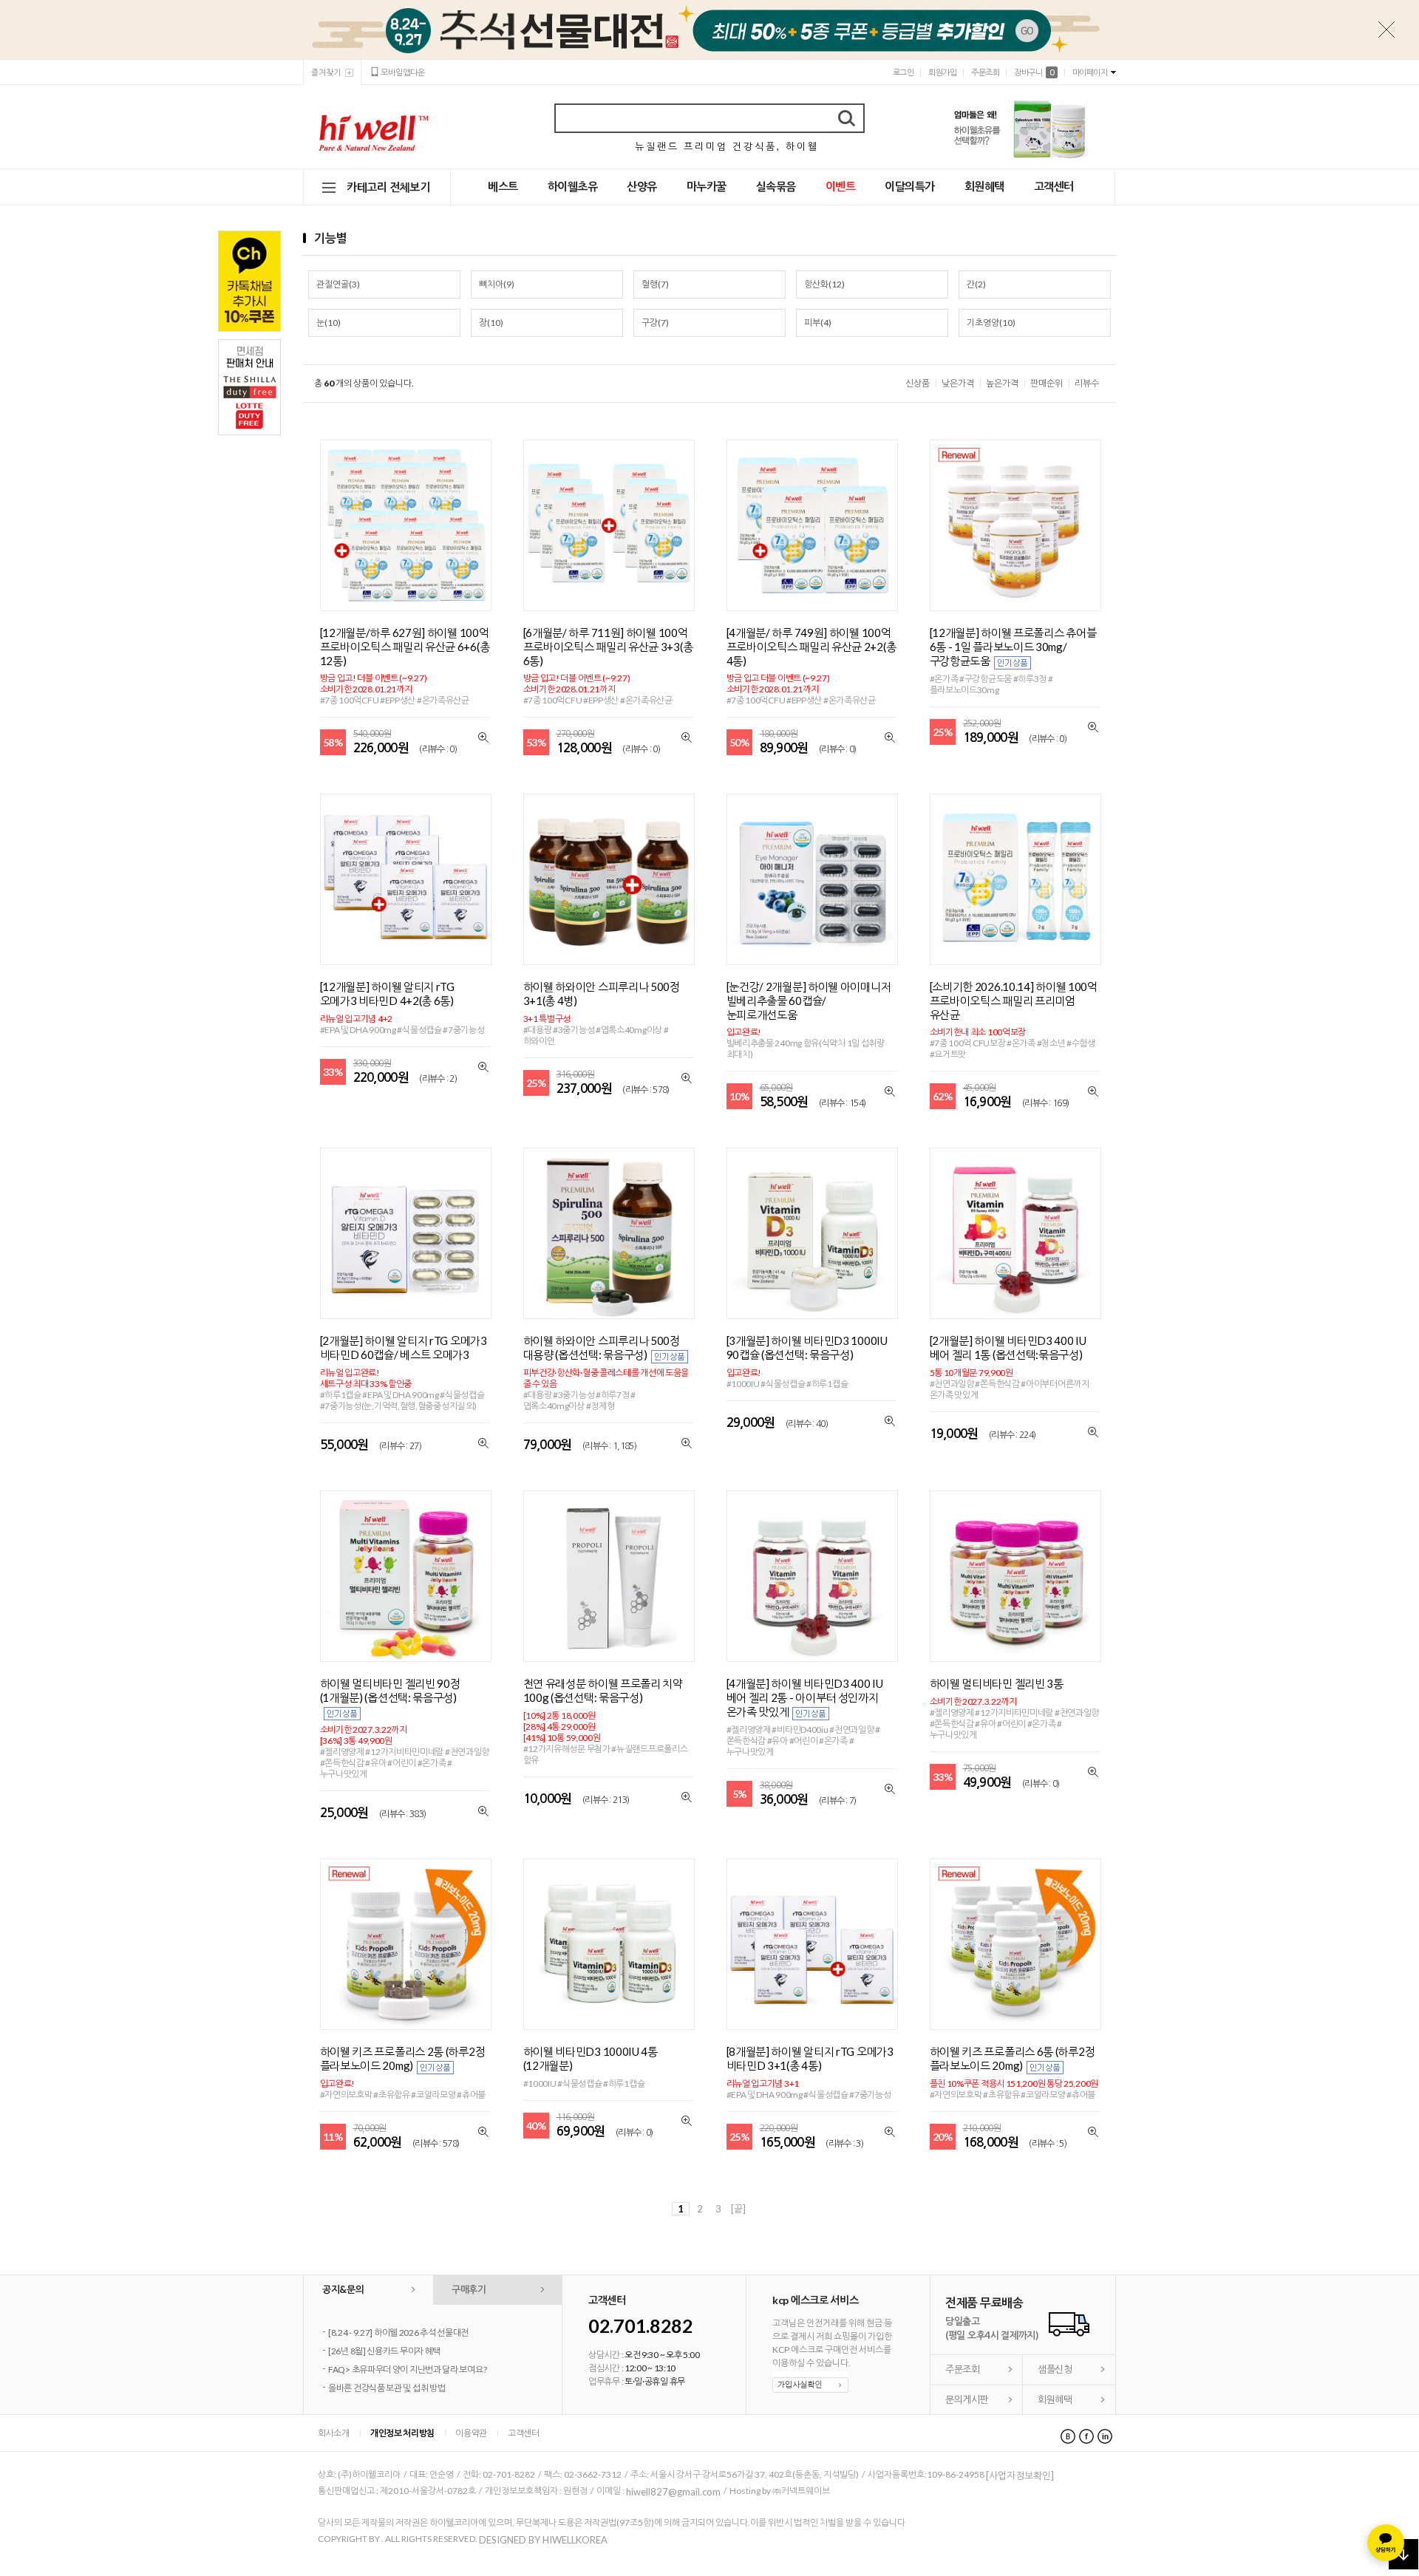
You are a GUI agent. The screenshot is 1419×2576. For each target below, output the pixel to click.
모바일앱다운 (403, 72)
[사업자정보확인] (1020, 2476)
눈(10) (329, 323)
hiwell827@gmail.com (673, 2492)
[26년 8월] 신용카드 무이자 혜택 (384, 2351)
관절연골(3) (338, 284)
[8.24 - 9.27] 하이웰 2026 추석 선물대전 (398, 2333)
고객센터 (1054, 186)
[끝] (738, 2209)
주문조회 (985, 72)
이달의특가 (910, 186)
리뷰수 (1087, 383)
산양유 (642, 186)
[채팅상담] (1386, 2543)
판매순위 (1047, 383)
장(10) (491, 323)
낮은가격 (958, 383)
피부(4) (818, 323)
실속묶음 (776, 186)
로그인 (904, 72)
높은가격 (1002, 383)
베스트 (503, 186)
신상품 (918, 383)
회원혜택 (984, 186)
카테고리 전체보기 (388, 187)
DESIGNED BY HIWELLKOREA (543, 2540)
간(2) (976, 284)
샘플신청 (1055, 2369)
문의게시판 (967, 2399)
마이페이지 (1090, 72)
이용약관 (471, 2433)
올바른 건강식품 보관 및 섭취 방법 (387, 2388)
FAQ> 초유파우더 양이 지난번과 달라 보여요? (407, 2369)
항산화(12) (824, 284)
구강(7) (655, 323)
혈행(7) (655, 284)
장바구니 (1034, 72)
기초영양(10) (991, 323)
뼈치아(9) (497, 284)
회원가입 (942, 72)
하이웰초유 (573, 186)
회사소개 (334, 2433)
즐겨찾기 (326, 72)
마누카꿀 (707, 186)
